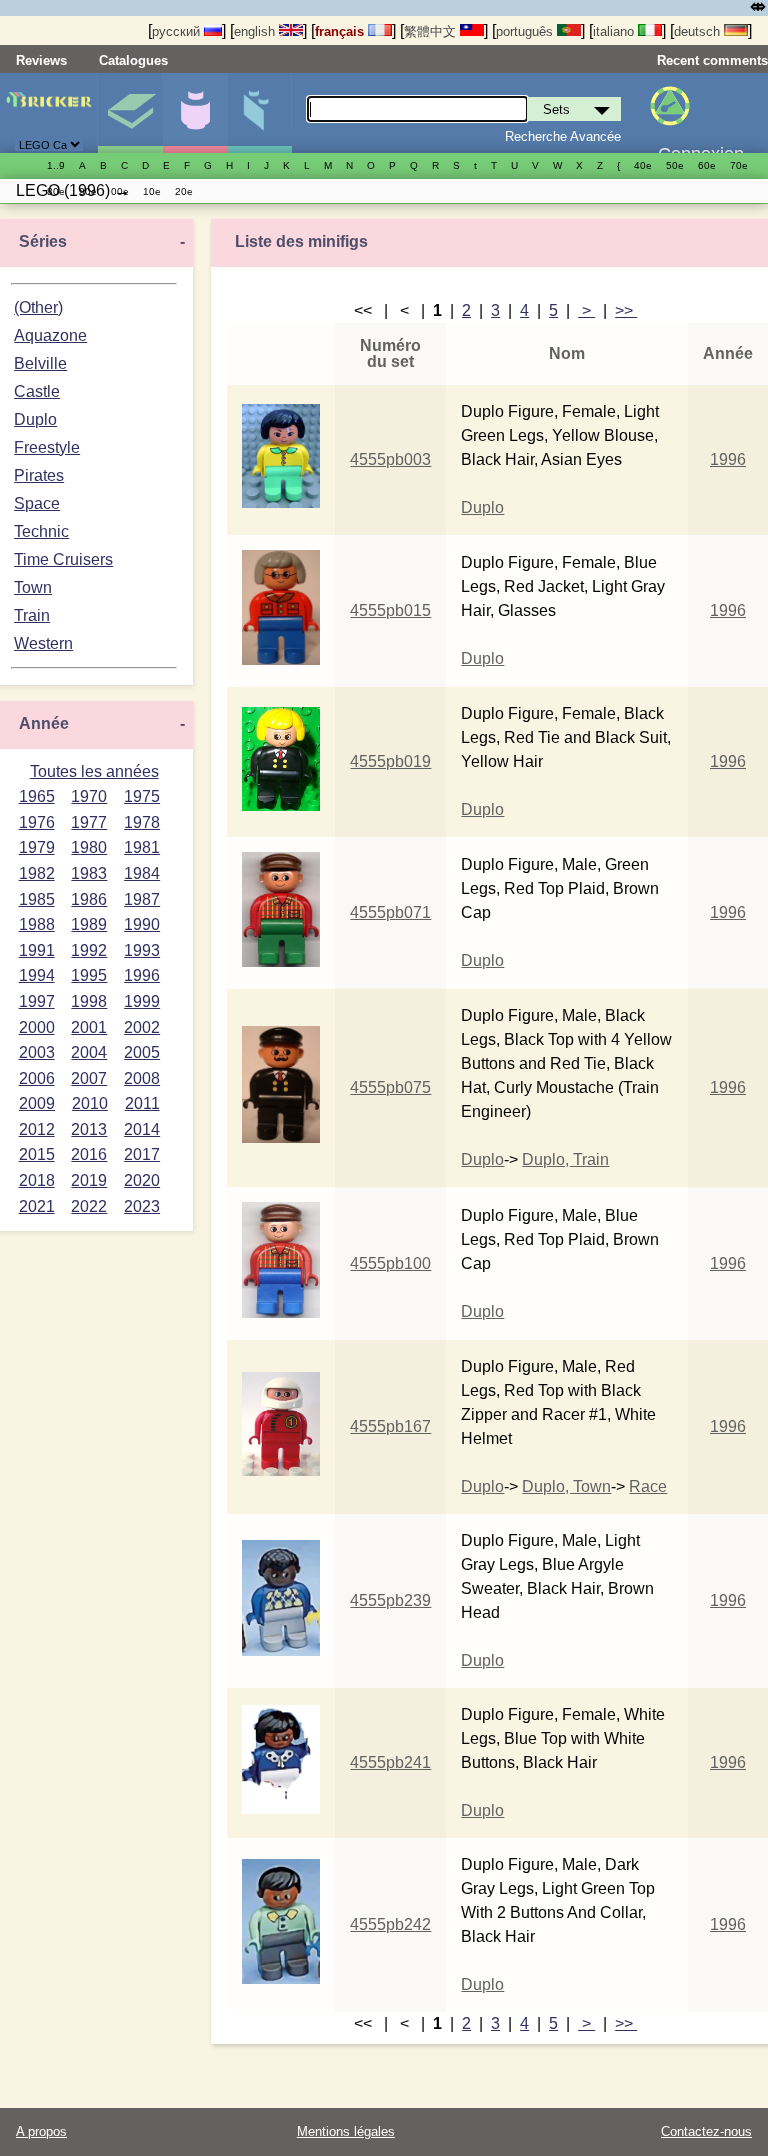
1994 (37, 975)
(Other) (38, 307)
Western (43, 643)
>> (626, 310)
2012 (37, 1129)
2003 (37, 1052)
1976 (37, 822)
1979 (37, 847)
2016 (89, 1154)
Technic (41, 531)
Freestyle (47, 447)
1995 (89, 975)
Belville (40, 363)
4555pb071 (390, 912)
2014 (142, 1129)
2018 (37, 1180)
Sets (130, 113)
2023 (142, 1206)
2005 (142, 1052)
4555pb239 (390, 1600)
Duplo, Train (565, 1159)
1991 (37, 950)
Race (648, 1486)
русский (178, 31)
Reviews (41, 60)
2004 (89, 1052)
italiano (615, 31)
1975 (142, 796)
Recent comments (712, 60)
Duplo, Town (566, 1486)
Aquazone (50, 335)
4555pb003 (390, 459)
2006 (37, 1078)
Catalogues (133, 60)
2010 (90, 1103)
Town (33, 587)
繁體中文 (432, 31)
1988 (37, 924)
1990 (142, 924)
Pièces (260, 113)
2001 (89, 1027)
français (341, 31)
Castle (37, 391)
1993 (142, 950)
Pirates (39, 475)
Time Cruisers (63, 559)
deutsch (699, 31)
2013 (89, 1129)
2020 (142, 1180)
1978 (142, 822)
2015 (37, 1154)
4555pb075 (390, 1087)
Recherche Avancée (563, 136)
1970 (89, 796)
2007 (89, 1078)
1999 (142, 1001)
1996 (142, 975)
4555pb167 (390, 1426)
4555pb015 (390, 610)
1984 (142, 873)
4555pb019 (390, 761)
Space (37, 503)
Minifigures (195, 113)
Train (32, 615)
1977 (89, 822)
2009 (37, 1103)
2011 (142, 1103)
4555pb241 (390, 1762)
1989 (89, 924)
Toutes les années (94, 771)
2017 (142, 1154)
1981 (142, 847)
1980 (89, 847)
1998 (89, 1001)
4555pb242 (390, 1924)
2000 (37, 1027)
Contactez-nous (706, 2131)
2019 (89, 1180)
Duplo (35, 419)
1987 (142, 899)
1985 (37, 899)
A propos (41, 2131)
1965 (37, 796)
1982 (37, 873)
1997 (37, 1001)
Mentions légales (346, 2131)
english (256, 31)
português (526, 31)
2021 (37, 1206)
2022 (89, 1206)
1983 (89, 873)
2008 (142, 1078)
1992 (89, 950)
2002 (142, 1027)
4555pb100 (390, 1263)
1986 (89, 899)
